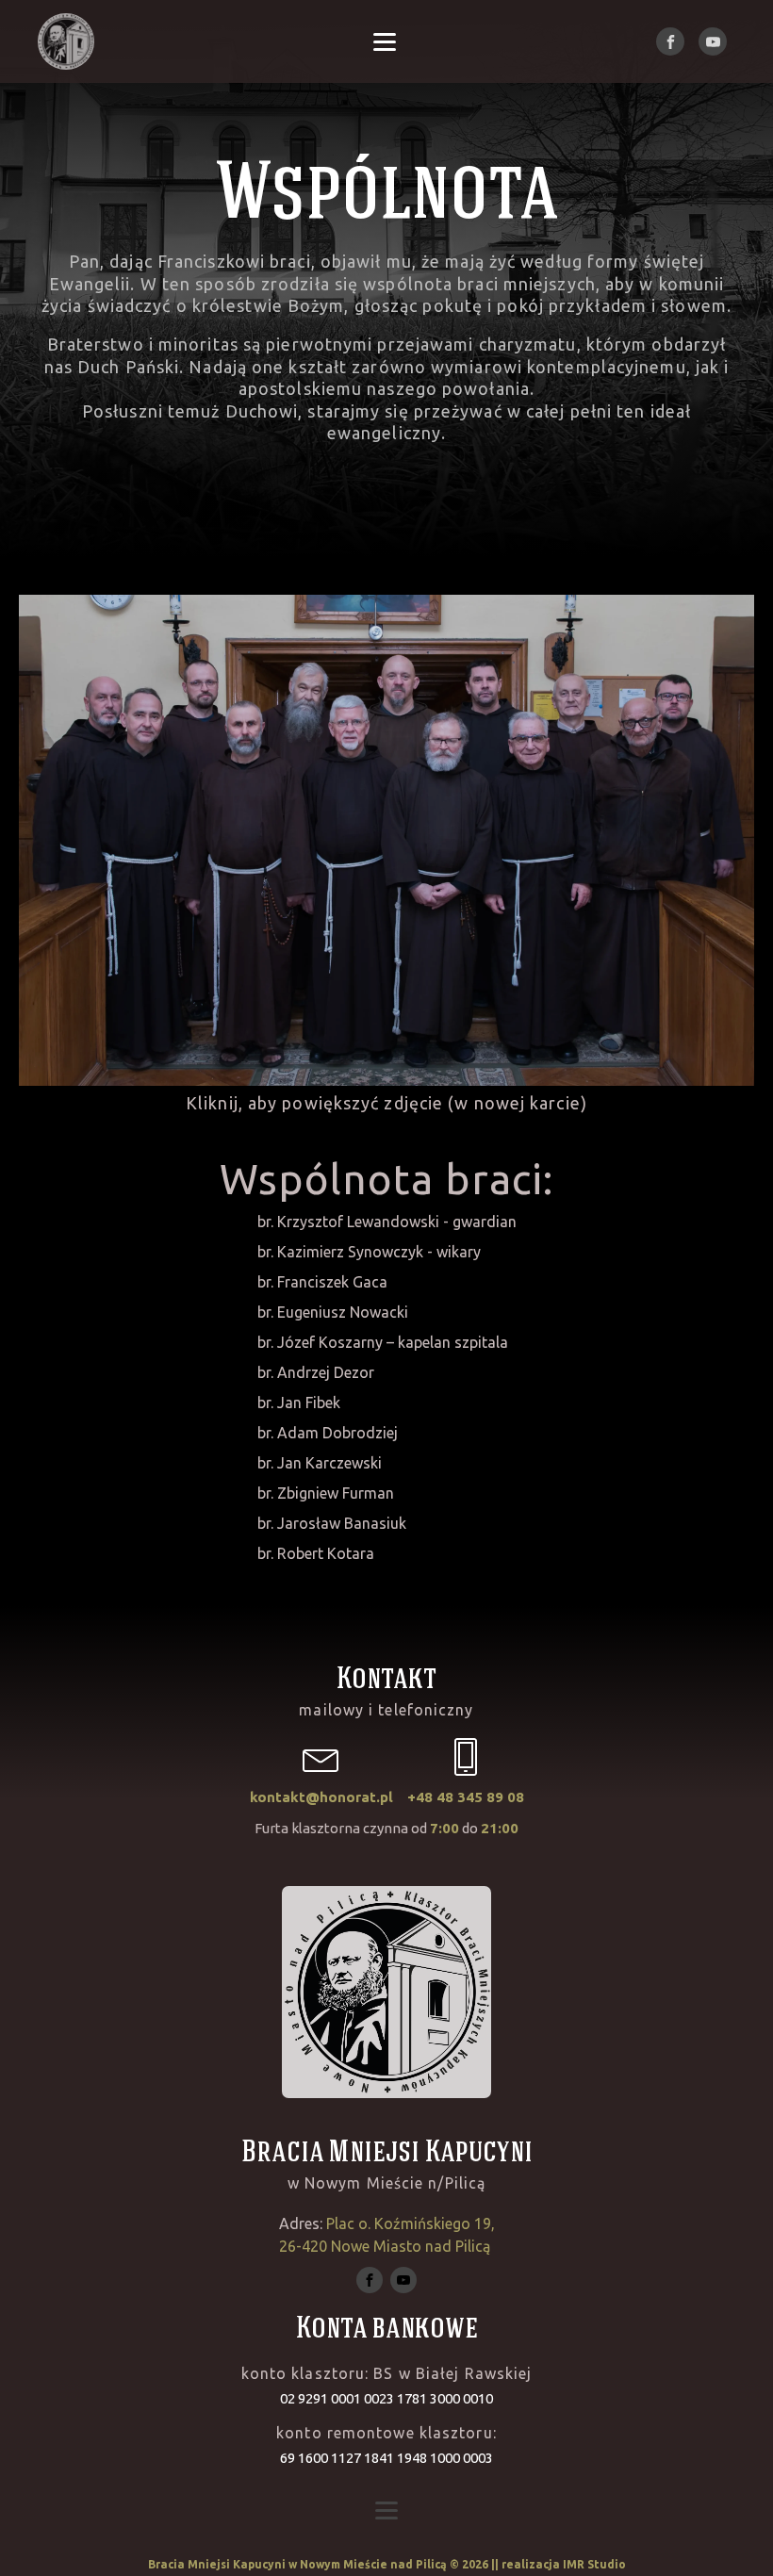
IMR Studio (594, 2564)
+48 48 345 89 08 (466, 1797)
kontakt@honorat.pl (321, 1797)
